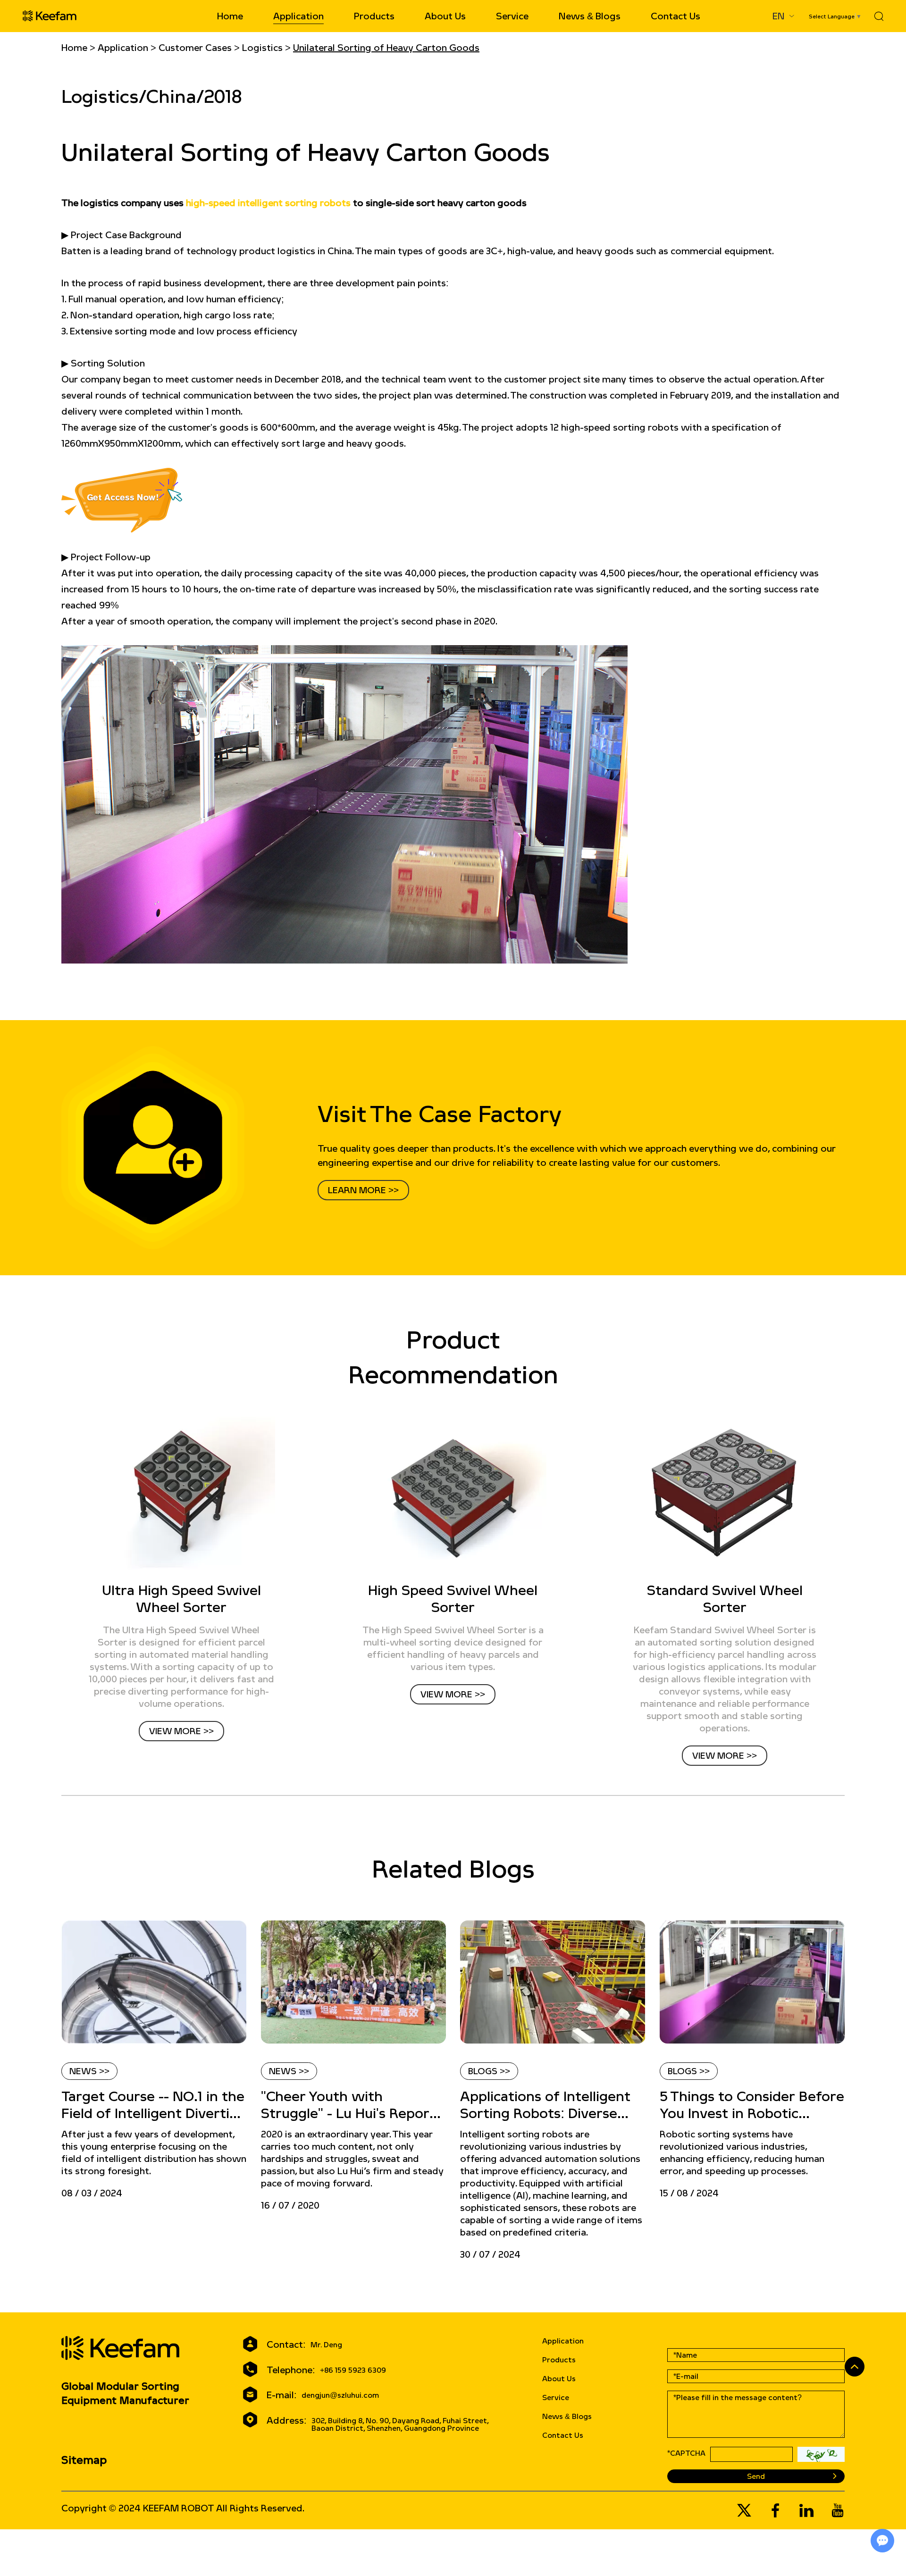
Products (374, 16)
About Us (445, 16)
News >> (89, 2071)
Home (230, 16)
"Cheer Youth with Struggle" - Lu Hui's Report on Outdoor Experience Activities (348, 2105)
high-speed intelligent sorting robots (268, 203)
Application (298, 16)
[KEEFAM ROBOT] (50, 16)
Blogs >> (489, 2071)
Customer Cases (195, 47)
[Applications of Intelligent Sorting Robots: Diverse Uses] (553, 1982)
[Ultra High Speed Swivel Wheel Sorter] (181, 1493)
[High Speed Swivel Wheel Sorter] (453, 1493)
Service (512, 16)
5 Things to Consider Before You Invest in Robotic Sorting (752, 2105)
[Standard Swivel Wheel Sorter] (725, 1493)
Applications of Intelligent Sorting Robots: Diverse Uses (545, 2105)
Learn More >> (363, 1190)
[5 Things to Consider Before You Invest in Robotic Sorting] (752, 1982)
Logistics (262, 47)
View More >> (181, 1731)
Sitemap (84, 2460)
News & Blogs (590, 16)
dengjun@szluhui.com (340, 2395)
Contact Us (675, 16)
